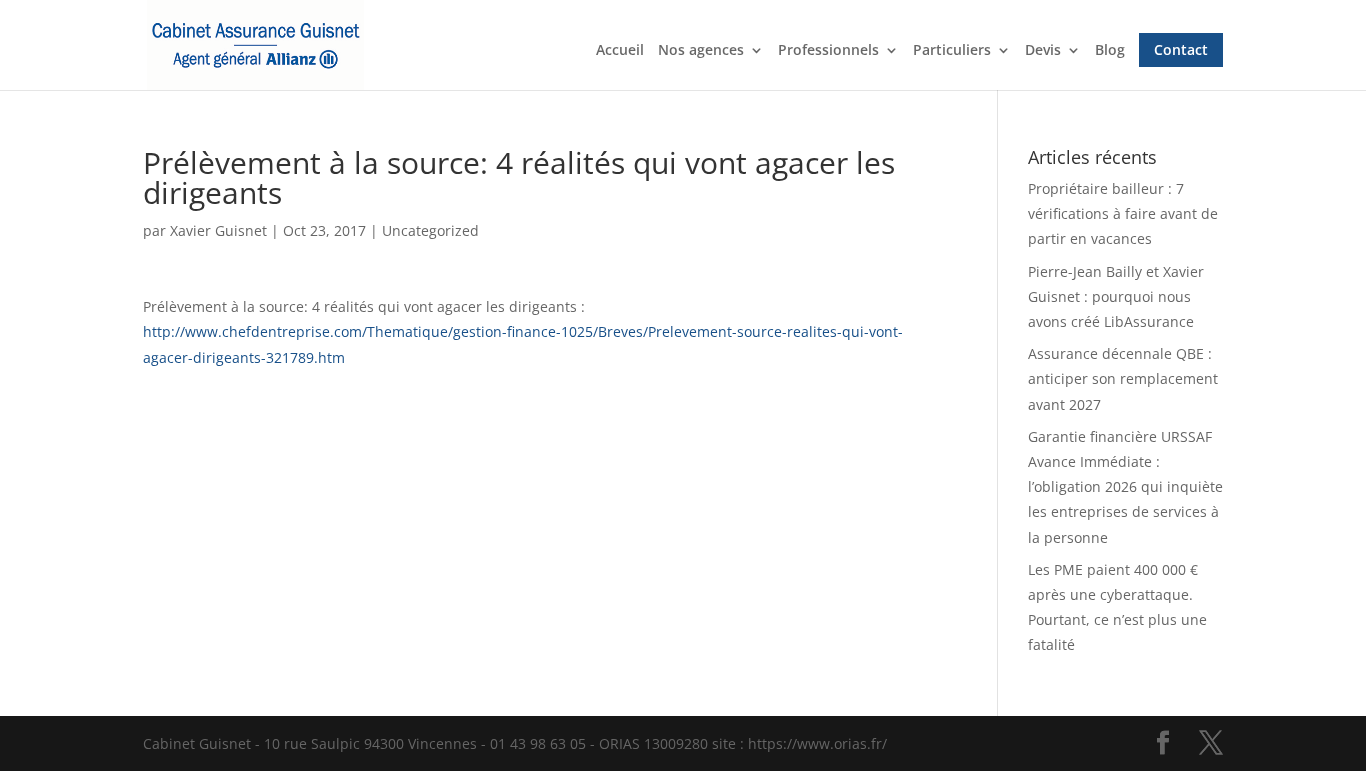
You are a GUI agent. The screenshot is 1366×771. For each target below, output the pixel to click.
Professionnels (828, 51)
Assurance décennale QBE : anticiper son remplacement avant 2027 (1123, 378)
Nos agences (701, 51)
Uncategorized (430, 230)
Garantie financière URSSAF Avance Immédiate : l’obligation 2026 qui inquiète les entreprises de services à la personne (1125, 487)
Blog (1110, 51)
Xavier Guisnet (218, 230)
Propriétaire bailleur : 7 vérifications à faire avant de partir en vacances (1123, 213)
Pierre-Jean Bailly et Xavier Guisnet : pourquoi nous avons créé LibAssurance (1116, 296)
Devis (1043, 51)
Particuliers (952, 51)
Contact (1181, 49)
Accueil (620, 51)
